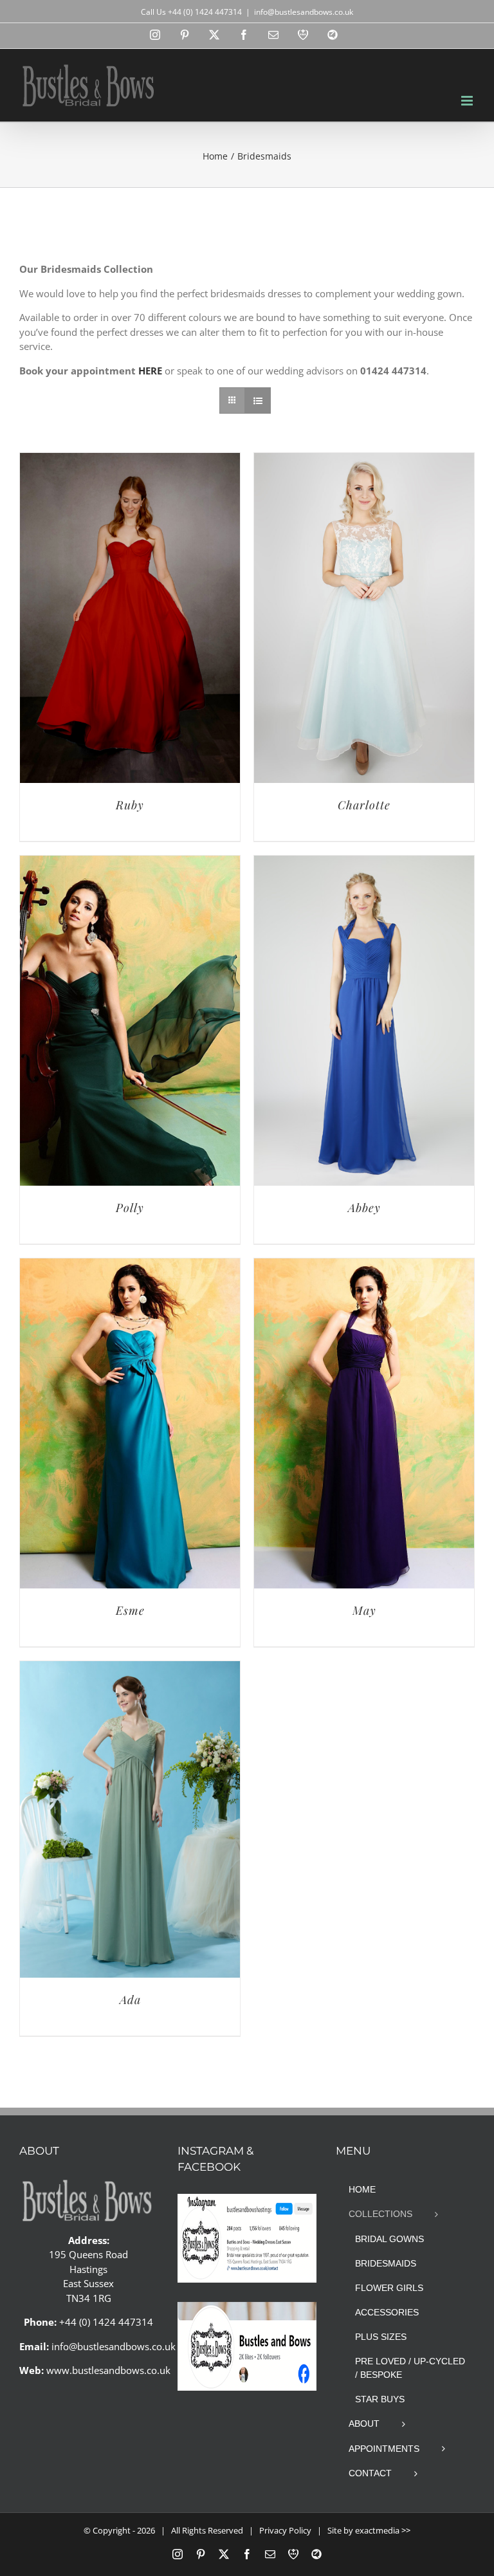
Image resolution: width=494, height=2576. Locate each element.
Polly (130, 1208)
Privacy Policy (285, 2530)
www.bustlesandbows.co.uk (108, 2370)
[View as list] (258, 400)
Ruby (130, 805)
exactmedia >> (383, 2530)
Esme (130, 1610)
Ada (130, 2000)
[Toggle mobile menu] (468, 101)
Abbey (364, 1208)
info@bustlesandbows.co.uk (304, 12)
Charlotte (364, 805)
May (364, 1610)
